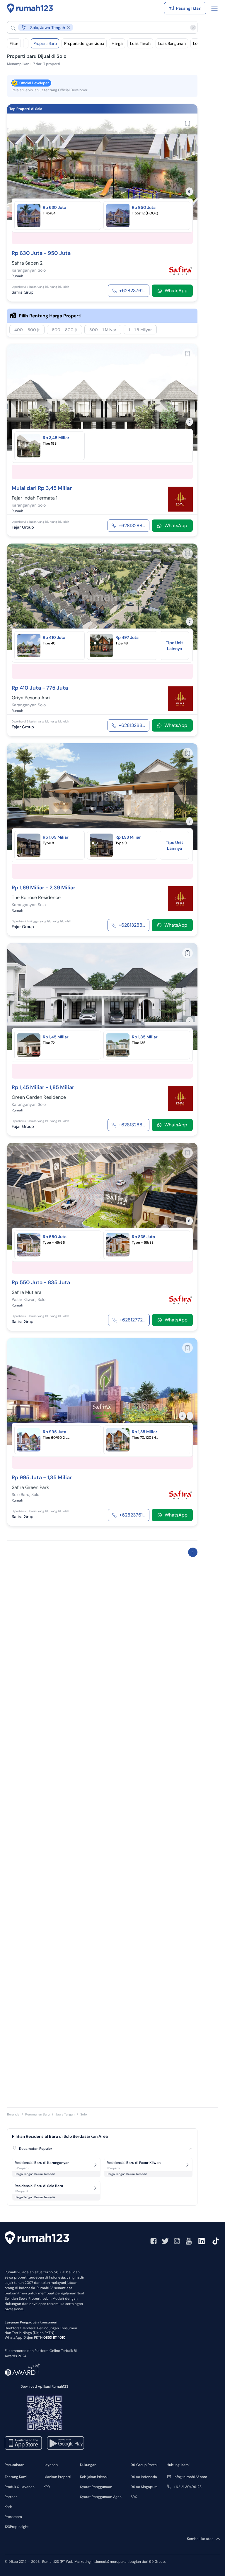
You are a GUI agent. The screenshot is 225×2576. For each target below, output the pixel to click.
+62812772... (132, 1320)
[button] (98, 27)
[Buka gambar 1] (98, 213)
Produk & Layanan (20, 2487)
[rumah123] (37, 2239)
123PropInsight (17, 2527)
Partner (11, 2497)
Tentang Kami (16, 2477)
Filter (14, 43)
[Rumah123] (30, 8)
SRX (134, 2497)
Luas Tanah (140, 43)
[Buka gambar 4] (109, 643)
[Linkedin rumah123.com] (202, 2241)
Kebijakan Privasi (94, 2477)
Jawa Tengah (65, 2114)
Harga (117, 43)
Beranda (13, 2114)
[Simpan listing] (187, 123)
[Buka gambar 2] (102, 213)
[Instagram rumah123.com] (177, 2241)
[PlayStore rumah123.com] (65, 2443)
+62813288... (132, 525)
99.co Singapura (144, 2487)
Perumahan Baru (37, 2114)
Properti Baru (45, 43)
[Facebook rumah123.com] (154, 2241)
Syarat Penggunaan (96, 2487)
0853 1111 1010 (54, 2338)
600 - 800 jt (64, 330)
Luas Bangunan (172, 43)
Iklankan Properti (57, 2477)
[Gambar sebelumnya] (15, 167)
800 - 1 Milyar (103, 330)
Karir (8, 2507)
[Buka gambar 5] (112, 843)
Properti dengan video (84, 43)
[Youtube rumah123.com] (189, 2241)
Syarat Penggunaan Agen (101, 2497)
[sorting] (26, 43)
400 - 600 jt (27, 330)
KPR (47, 2487)
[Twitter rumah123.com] (165, 2241)
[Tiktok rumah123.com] (216, 2241)
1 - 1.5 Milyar (140, 330)
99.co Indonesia (144, 2477)
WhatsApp (176, 291)
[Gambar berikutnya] (189, 167)
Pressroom (13, 2517)
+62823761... (132, 291)
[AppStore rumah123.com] (23, 2443)
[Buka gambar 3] (107, 213)
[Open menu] (214, 8)
